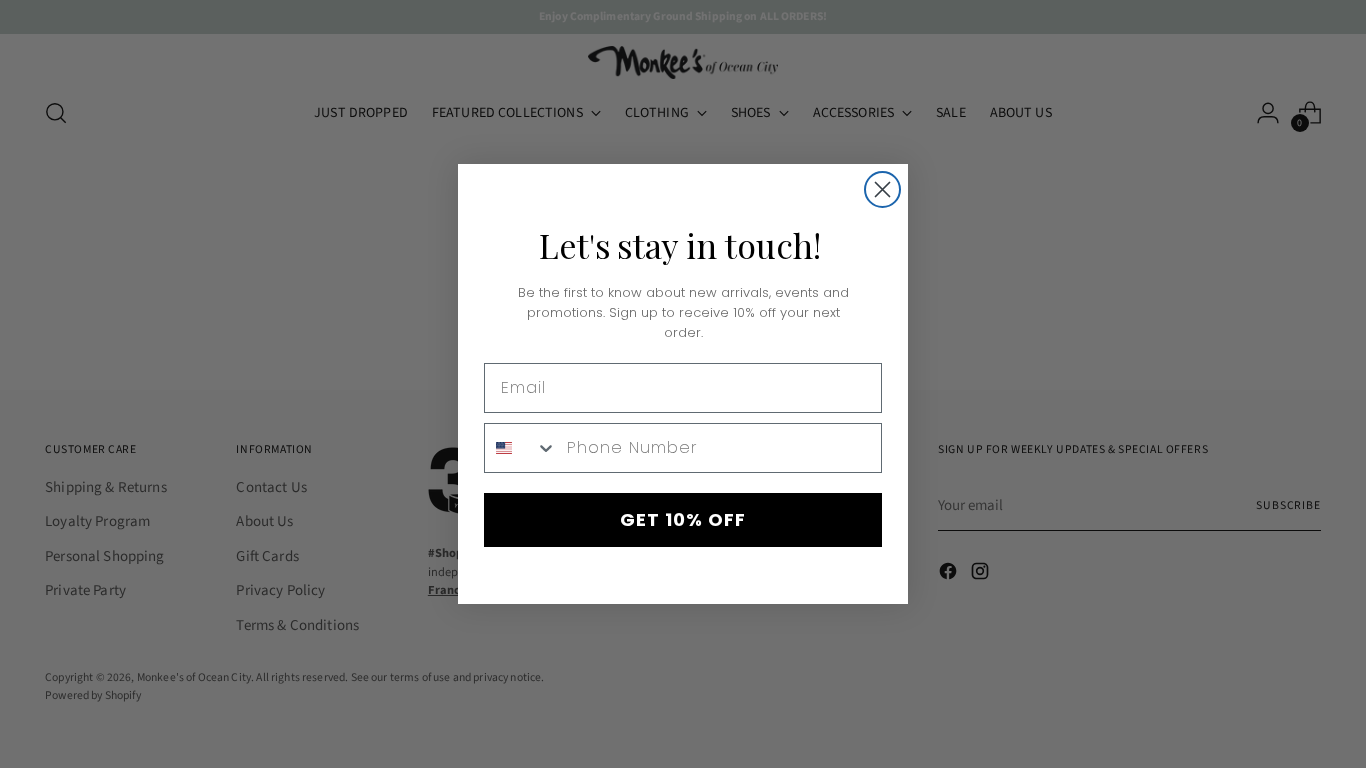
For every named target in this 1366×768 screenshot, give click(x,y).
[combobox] (521, 448)
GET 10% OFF (683, 519)
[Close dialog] (882, 189)
